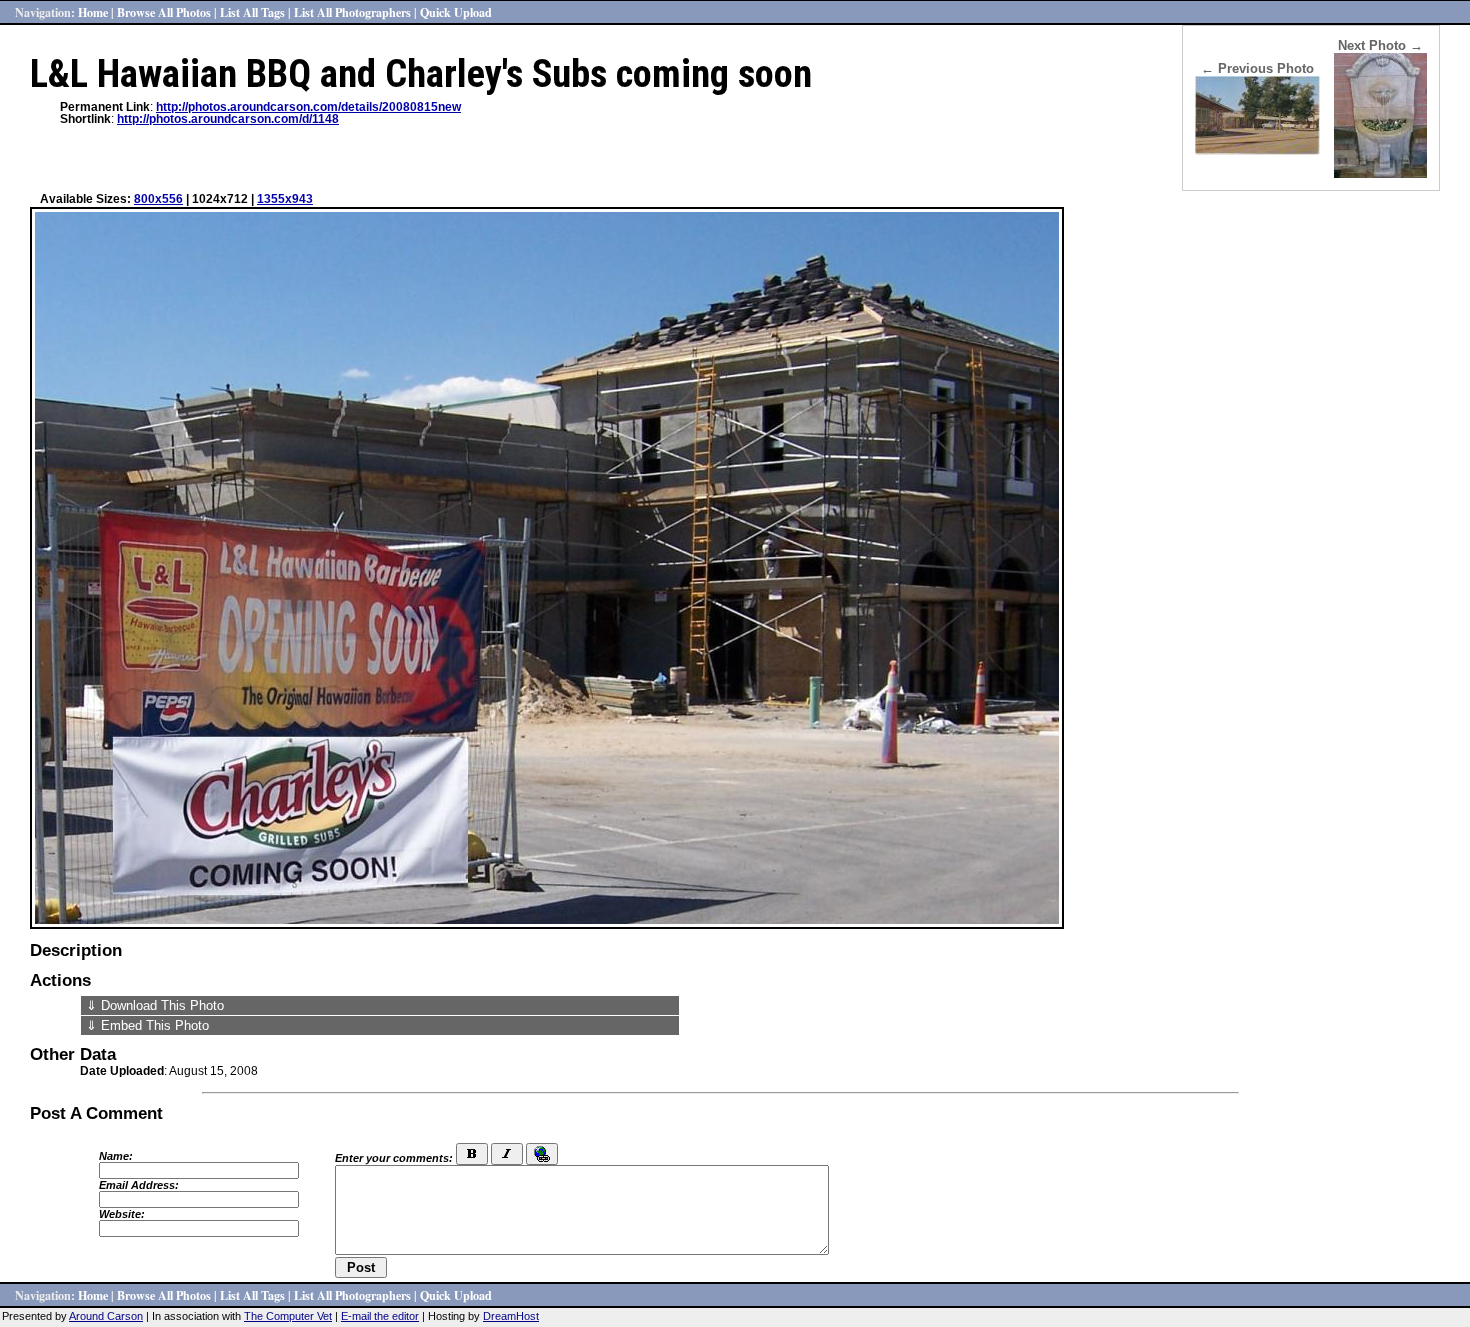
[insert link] (542, 1154)
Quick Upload (456, 12)
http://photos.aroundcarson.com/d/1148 (228, 119)
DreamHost (511, 1316)
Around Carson (106, 1316)
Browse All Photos (164, 12)
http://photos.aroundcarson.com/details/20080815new (308, 107)
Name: (116, 1156)
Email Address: (139, 1185)
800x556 (158, 199)
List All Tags (252, 12)
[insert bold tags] (472, 1154)
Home (93, 12)
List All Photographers (352, 12)
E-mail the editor (380, 1316)
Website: (122, 1214)
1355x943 (285, 199)
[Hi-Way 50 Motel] (1257, 150)
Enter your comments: (394, 1158)
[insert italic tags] (507, 1154)
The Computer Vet (288, 1316)
